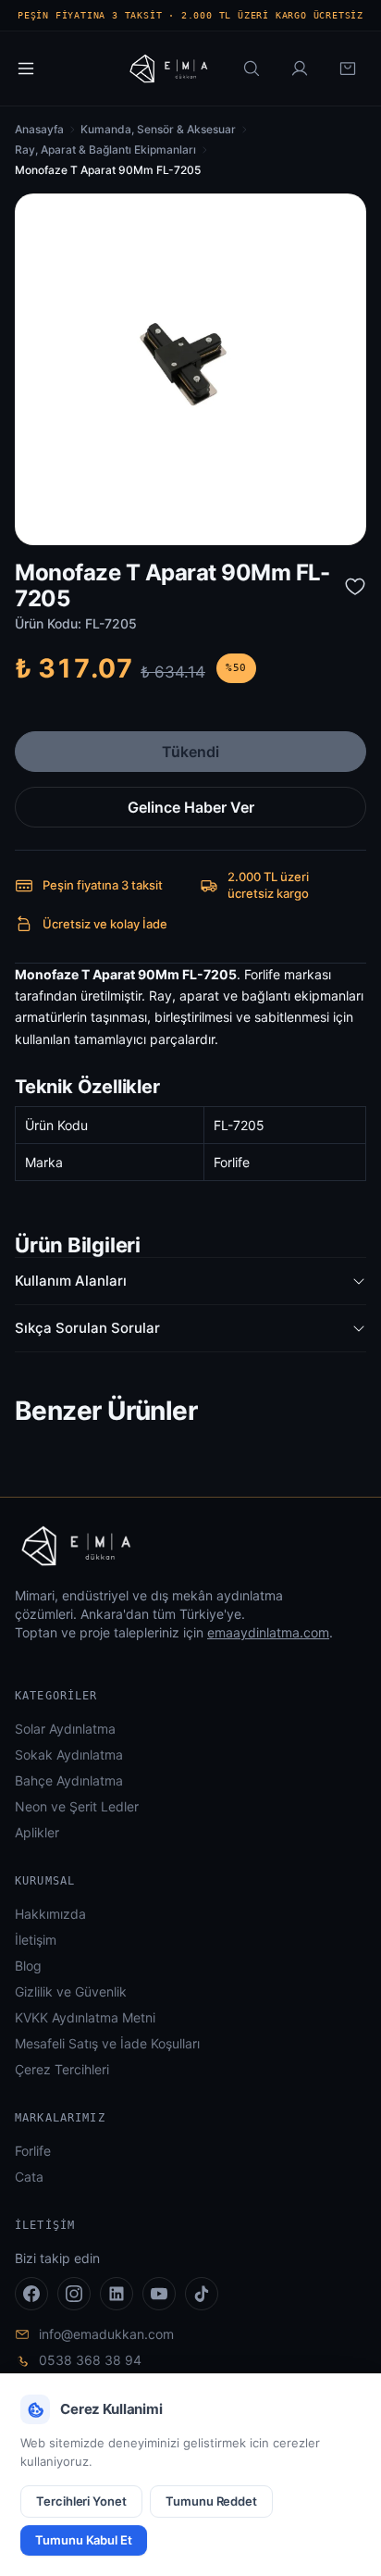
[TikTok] (202, 2294)
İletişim (36, 1940)
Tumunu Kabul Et (84, 2540)
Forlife (33, 2151)
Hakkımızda (50, 1914)
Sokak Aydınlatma (69, 1755)
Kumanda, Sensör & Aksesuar (158, 129)
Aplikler (37, 1832)
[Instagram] (74, 2294)
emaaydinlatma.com (268, 1632)
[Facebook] (31, 2294)
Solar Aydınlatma (65, 1729)
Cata (29, 2177)
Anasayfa (39, 129)
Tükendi (190, 752)
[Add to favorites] (355, 586)
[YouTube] (159, 2294)
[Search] (252, 68)
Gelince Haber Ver (191, 807)
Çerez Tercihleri (62, 2069)
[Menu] (26, 68)
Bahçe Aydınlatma (69, 1780)
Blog (28, 1966)
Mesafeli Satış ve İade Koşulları (107, 2043)
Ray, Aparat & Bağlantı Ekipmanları (105, 149)
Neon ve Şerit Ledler (77, 1806)
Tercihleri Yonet (81, 2501)
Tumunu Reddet (211, 2501)
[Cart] (348, 68)
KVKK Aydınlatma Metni (85, 2017)
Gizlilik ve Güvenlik (71, 1991)
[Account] (300, 68)
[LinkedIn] (117, 2294)
